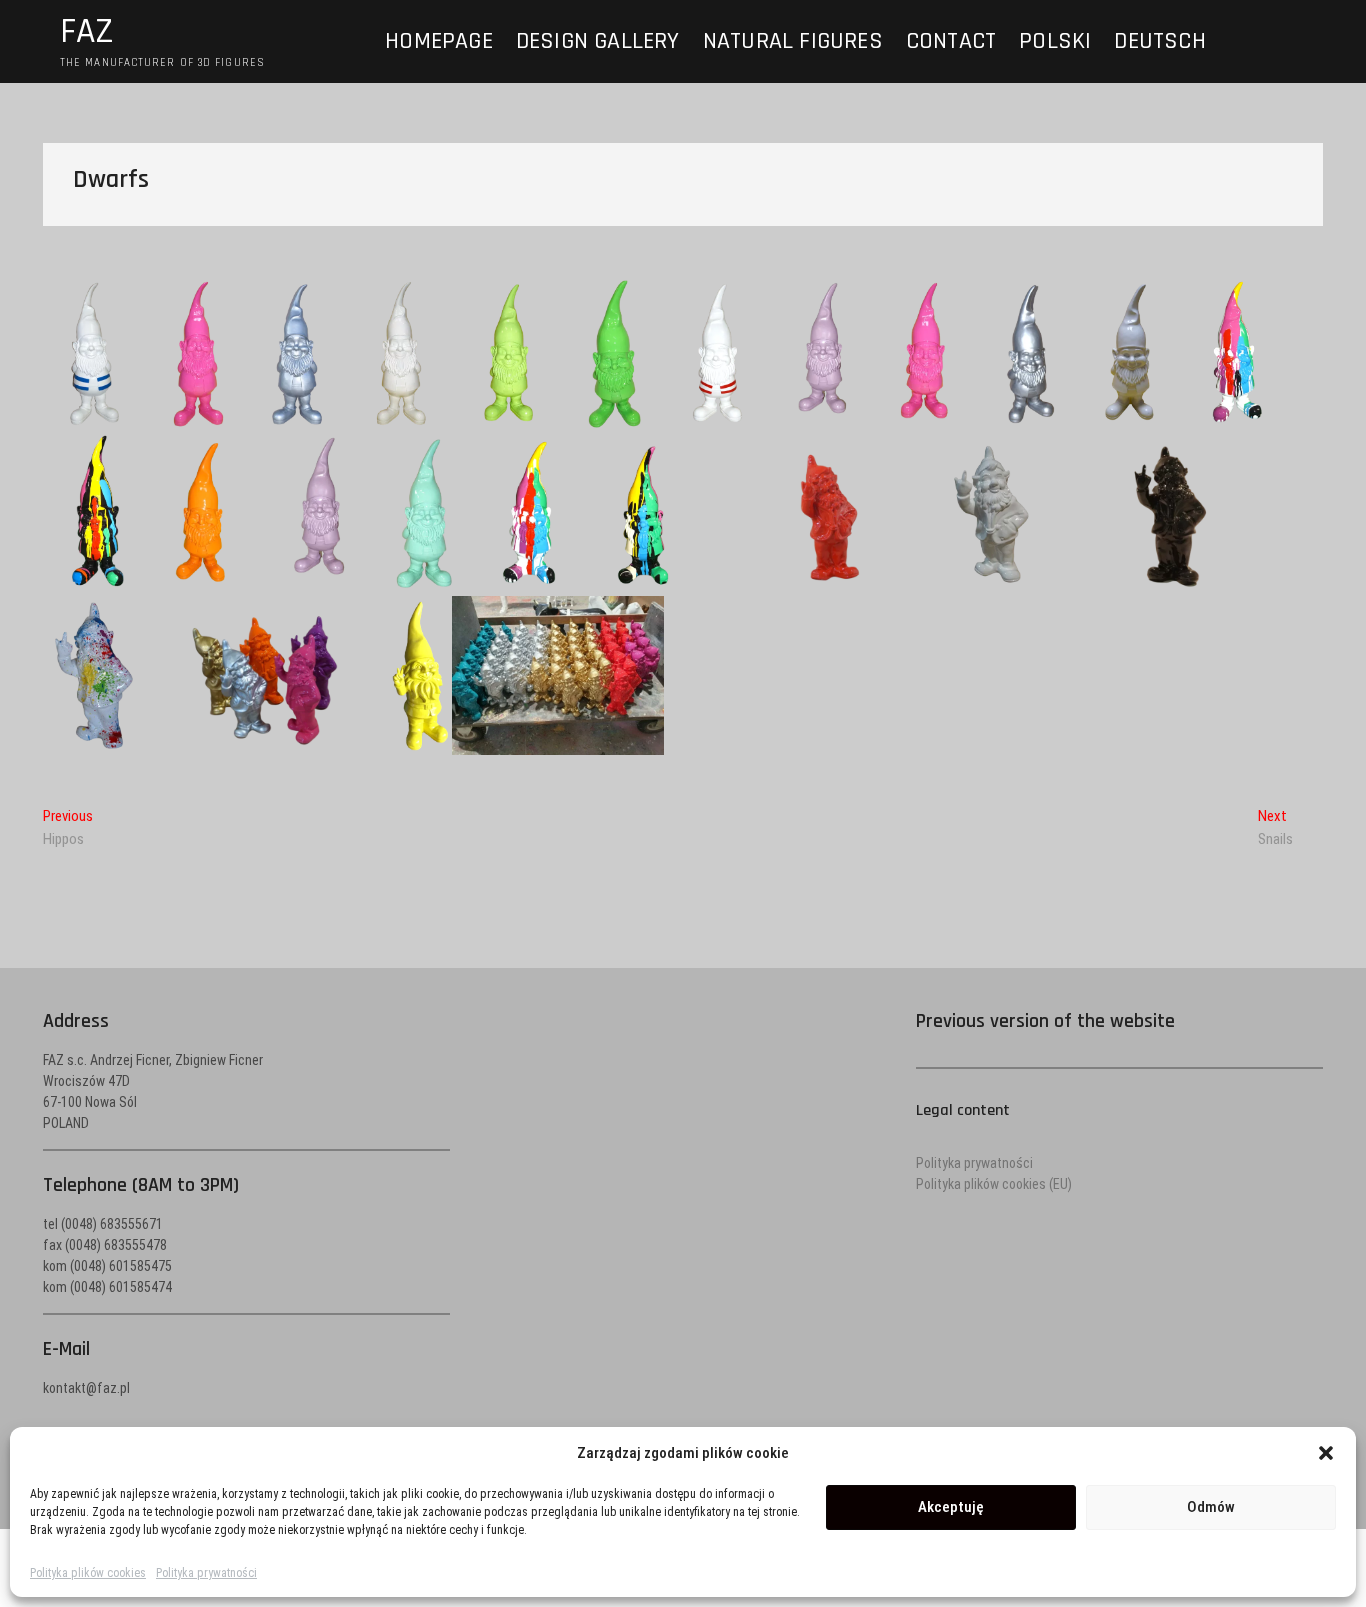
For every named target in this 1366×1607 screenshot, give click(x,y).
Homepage (439, 41)
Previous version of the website (1045, 1021)
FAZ (87, 32)
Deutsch (1159, 41)
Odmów (1211, 1507)
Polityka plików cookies (88, 1573)
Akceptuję (951, 1507)
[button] (1326, 1453)
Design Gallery (598, 41)
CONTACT (951, 41)
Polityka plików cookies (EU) (994, 1184)
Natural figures (793, 41)
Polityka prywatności (206, 1573)
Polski (1055, 41)
